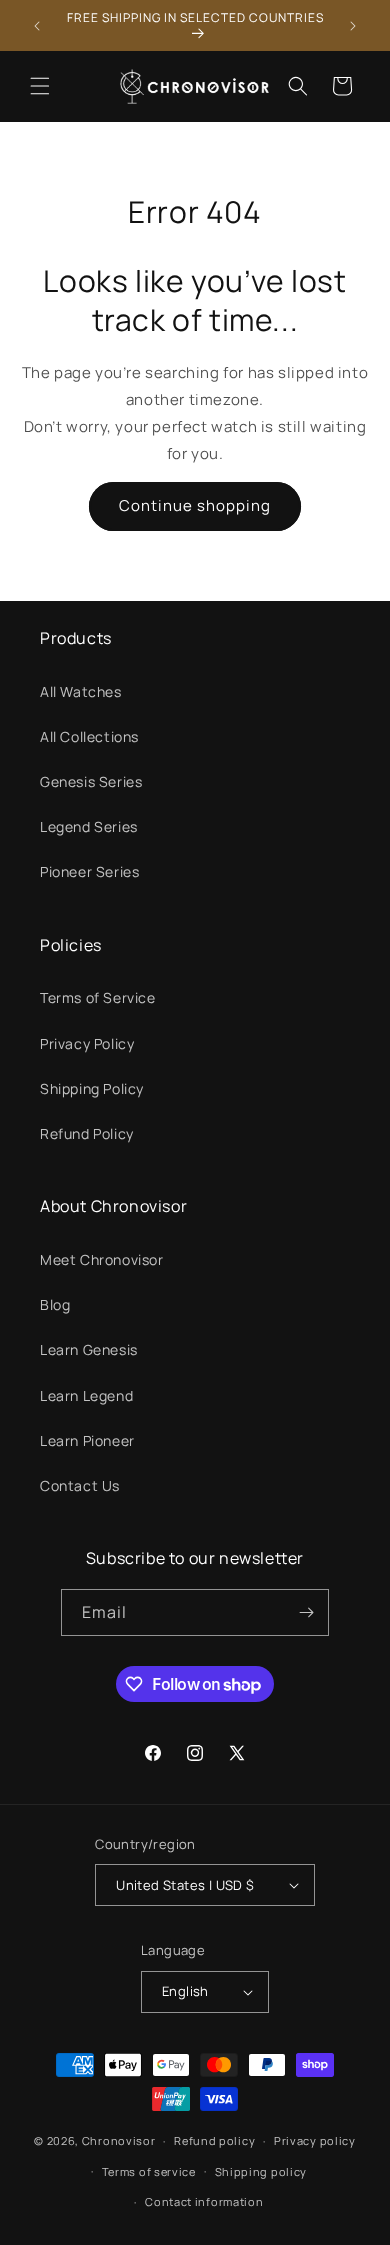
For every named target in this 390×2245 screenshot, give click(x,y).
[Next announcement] (353, 26)
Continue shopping (195, 505)
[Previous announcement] (37, 26)
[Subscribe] (306, 1612)
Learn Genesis (89, 1349)
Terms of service (149, 2171)
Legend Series (89, 826)
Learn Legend (86, 1395)
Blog (55, 1304)
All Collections (89, 736)
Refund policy (214, 2140)
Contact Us (80, 1485)
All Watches (81, 691)
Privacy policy (315, 2140)
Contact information (204, 2201)
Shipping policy (261, 2171)
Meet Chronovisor (102, 1259)
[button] (40, 86)
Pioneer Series (89, 871)
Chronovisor (119, 2140)
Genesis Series (91, 781)
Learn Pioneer (87, 1440)
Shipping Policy (92, 1088)
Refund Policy (87, 1133)
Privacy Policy (87, 1043)
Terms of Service (98, 997)
